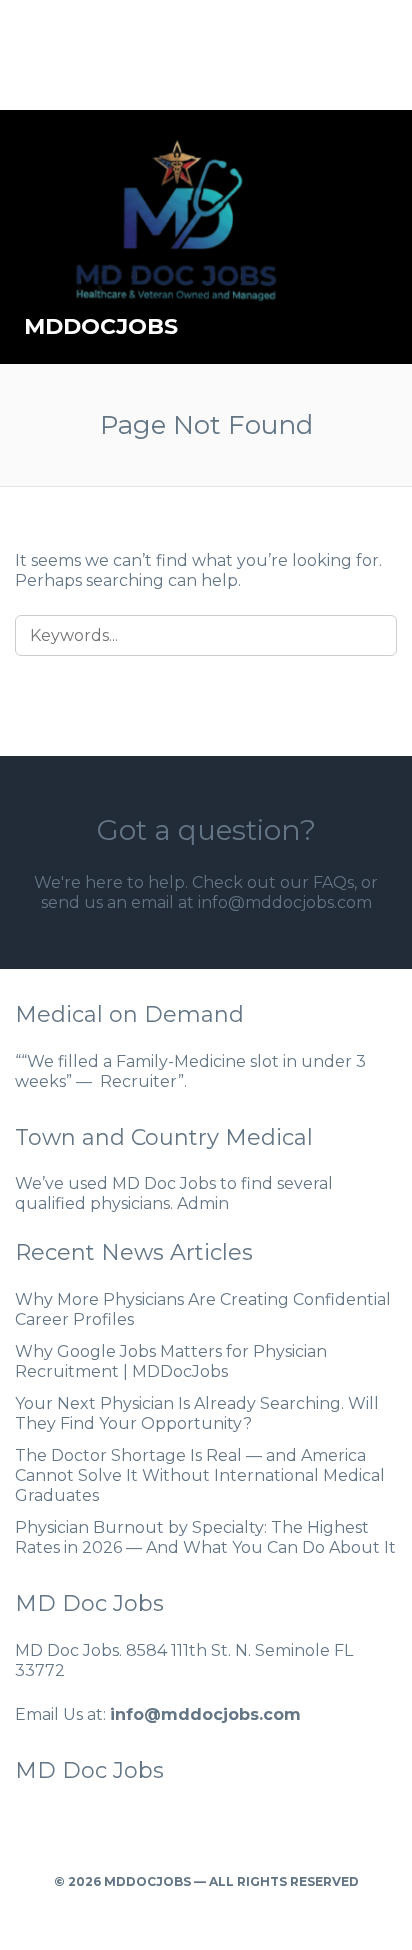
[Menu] (378, 237)
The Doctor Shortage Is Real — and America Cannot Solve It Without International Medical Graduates (200, 1475)
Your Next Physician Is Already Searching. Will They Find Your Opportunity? (197, 1413)
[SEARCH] (369, 635)
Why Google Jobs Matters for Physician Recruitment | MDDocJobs (171, 1361)
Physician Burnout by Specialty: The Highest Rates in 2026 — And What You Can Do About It (205, 1537)
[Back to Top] (206, 1907)
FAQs (333, 882)
